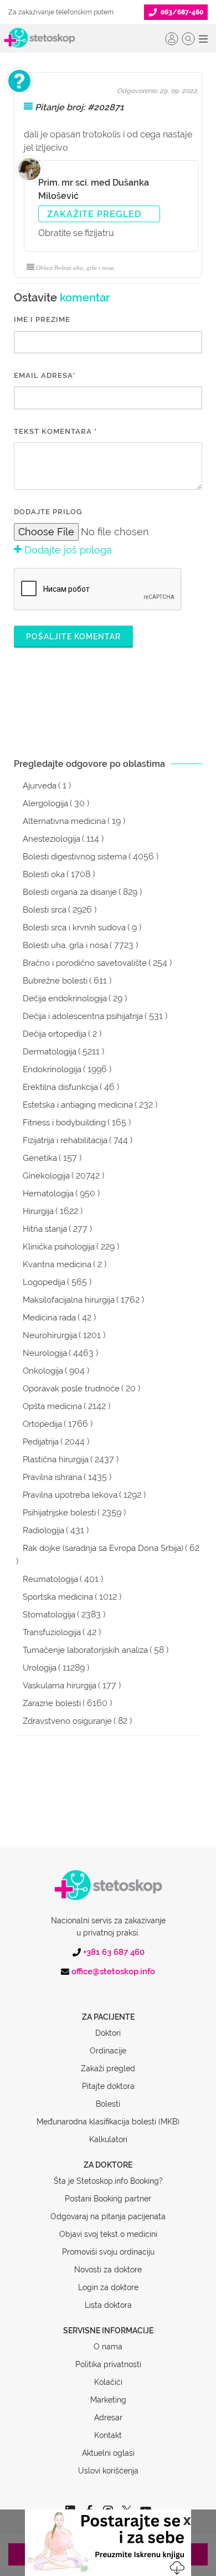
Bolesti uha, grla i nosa (65, 945)
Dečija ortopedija (55, 1034)
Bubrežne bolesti (55, 981)
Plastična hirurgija (56, 1459)
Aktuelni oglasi (108, 2453)
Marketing (108, 2400)
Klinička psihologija (59, 1247)
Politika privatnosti (108, 2364)
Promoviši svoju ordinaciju (108, 2252)
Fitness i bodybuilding (64, 1123)
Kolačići (108, 2382)
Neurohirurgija (50, 1335)
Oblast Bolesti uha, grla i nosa (75, 268)
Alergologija (45, 803)
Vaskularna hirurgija (60, 1686)
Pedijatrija (41, 1442)
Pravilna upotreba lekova (70, 1495)
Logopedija (44, 1282)
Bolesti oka (44, 874)
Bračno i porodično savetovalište (85, 963)
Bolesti (108, 2104)
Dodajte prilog (48, 512)
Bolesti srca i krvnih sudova (74, 928)
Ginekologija (46, 1176)
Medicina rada (49, 1318)
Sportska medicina (58, 1597)
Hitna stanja (45, 1229)
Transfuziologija (52, 1632)
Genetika (40, 1158)
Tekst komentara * (55, 431)
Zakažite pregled (94, 214)
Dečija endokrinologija (65, 998)
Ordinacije (108, 2051)
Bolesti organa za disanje (70, 892)
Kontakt (108, 2435)
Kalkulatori (108, 2139)
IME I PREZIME (42, 319)
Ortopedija (42, 1424)
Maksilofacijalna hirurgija (69, 1300)
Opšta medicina (52, 1406)
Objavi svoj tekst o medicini (108, 2234)
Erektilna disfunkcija (60, 1087)
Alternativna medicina (64, 821)
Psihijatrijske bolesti (59, 1513)
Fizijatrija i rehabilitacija (65, 1140)
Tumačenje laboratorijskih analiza (85, 1650)
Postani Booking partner (108, 2199)
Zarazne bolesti (52, 1703)
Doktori (108, 2033)
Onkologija (43, 1371)
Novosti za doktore (108, 2270)
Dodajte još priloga (67, 550)
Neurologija (45, 1353)
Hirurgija (38, 1211)
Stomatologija (49, 1615)
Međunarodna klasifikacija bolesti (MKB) (108, 2122)
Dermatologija (50, 1052)
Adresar (108, 2418)
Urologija (40, 1668)
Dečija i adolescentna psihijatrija (83, 1016)
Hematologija (48, 1194)
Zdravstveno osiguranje (67, 1721)
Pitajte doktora (108, 2086)
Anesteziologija (52, 839)
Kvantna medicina (57, 1264)
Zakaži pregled (108, 2068)
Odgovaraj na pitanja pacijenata (108, 2216)
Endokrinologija (52, 1069)
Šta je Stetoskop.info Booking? (108, 2181)
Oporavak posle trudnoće (71, 1389)
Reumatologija (50, 1579)
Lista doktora (108, 2305)
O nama (108, 2347)
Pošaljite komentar (73, 637)
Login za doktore (108, 2287)
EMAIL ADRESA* (45, 375)
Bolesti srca (45, 910)
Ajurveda (40, 786)
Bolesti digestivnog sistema (75, 857)
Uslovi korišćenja (108, 2471)
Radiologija (43, 1530)
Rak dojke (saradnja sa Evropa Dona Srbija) (103, 1548)
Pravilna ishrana (52, 1477)
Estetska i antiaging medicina (78, 1105)
